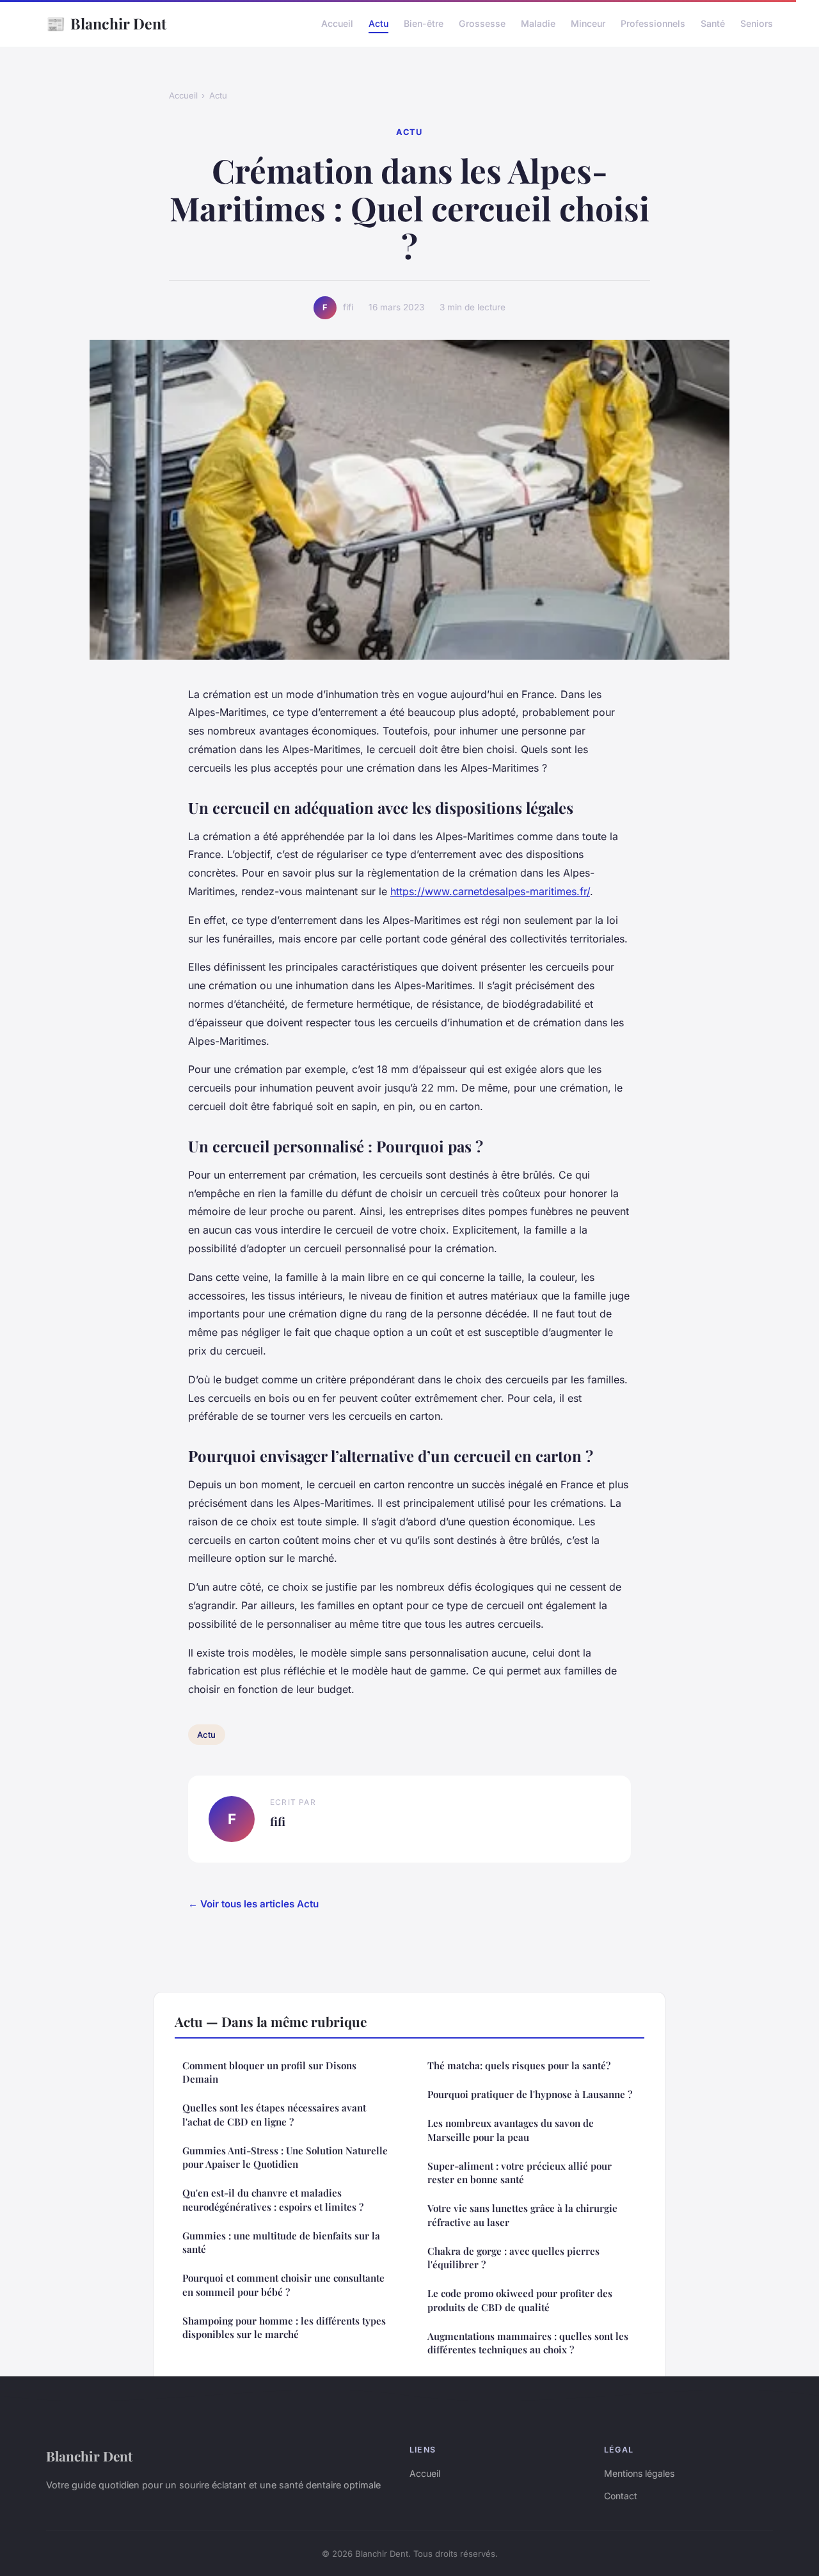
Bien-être (424, 23)
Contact (621, 2496)
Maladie (538, 23)
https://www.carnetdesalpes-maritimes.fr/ (490, 891)
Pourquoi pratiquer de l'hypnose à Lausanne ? (530, 2094)
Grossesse (482, 23)
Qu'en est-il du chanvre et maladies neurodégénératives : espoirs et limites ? (273, 2199)
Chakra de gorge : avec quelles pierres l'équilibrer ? (513, 2258)
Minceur (588, 23)
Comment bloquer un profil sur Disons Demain (269, 2072)
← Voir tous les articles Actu (253, 1904)
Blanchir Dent (106, 23)
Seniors (757, 23)
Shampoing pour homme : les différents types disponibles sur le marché (284, 2327)
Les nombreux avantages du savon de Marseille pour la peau (511, 2130)
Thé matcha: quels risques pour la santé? (519, 2065)
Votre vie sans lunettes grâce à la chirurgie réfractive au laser (522, 2215)
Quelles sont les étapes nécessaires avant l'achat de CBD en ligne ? (274, 2114)
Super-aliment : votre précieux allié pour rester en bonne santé (520, 2173)
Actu (378, 23)
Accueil (337, 23)
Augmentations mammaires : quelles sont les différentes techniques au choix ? (528, 2343)
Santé (713, 23)
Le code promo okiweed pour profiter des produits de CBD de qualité (520, 2300)
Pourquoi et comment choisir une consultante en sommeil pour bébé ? (283, 2285)
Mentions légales (639, 2473)
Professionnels (653, 23)
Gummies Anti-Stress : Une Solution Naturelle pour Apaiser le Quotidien (285, 2157)
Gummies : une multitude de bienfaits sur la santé (281, 2242)
